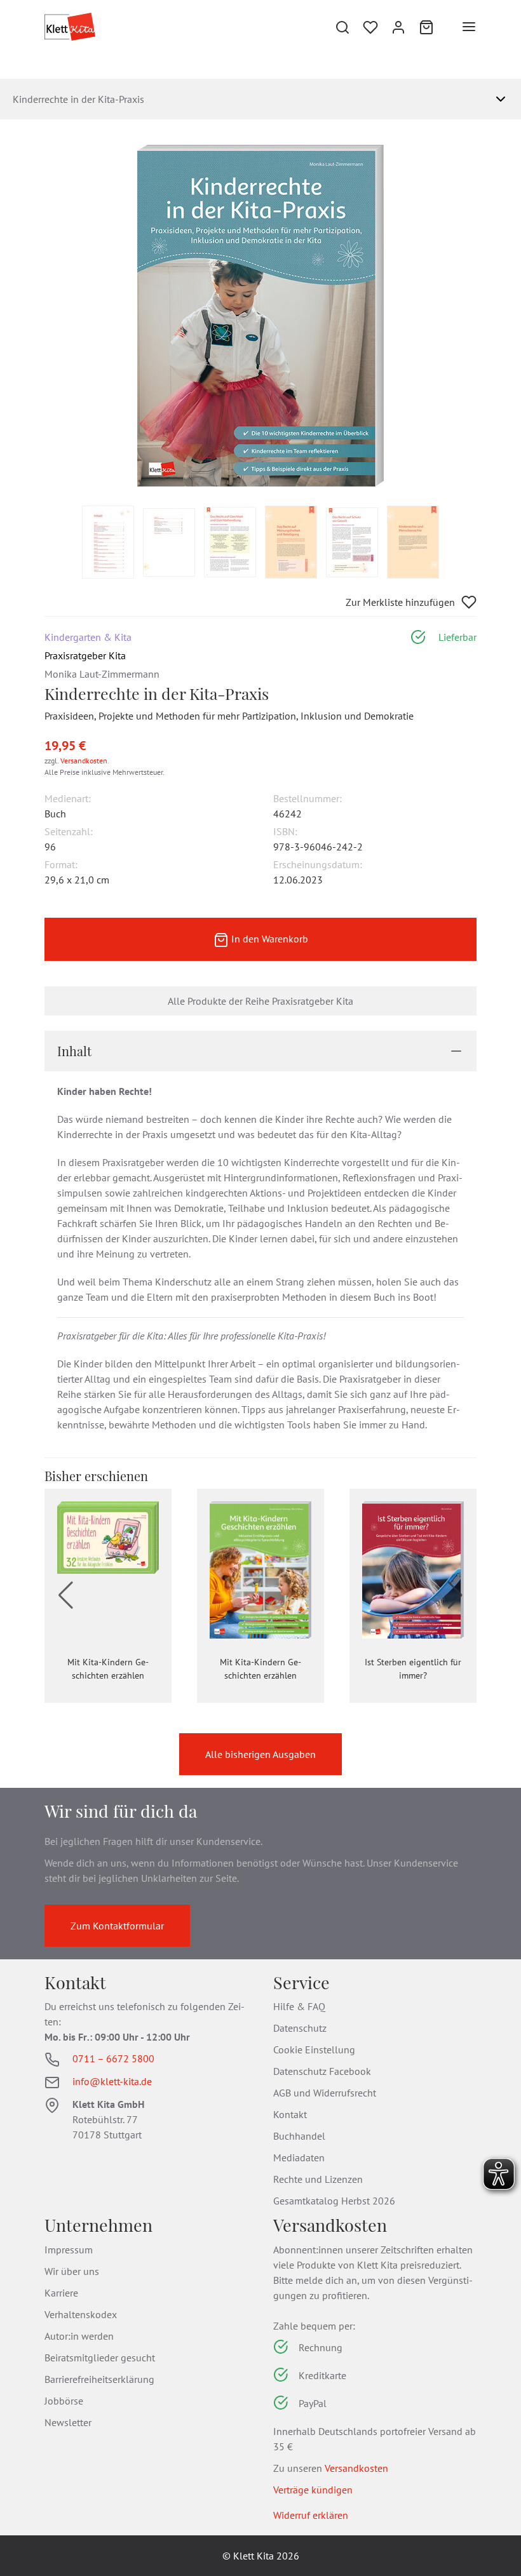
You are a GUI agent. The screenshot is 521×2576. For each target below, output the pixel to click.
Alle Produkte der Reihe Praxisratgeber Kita (260, 1001)
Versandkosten (84, 761)
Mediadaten (299, 2157)
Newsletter (68, 2422)
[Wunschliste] (370, 27)
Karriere (61, 2293)
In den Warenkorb (268, 939)
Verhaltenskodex (81, 2314)
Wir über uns (72, 2271)
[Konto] (398, 27)
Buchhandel (299, 2136)
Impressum (69, 2250)
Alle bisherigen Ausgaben (260, 1754)
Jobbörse (64, 2401)
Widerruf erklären (311, 2515)
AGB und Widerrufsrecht (325, 2093)
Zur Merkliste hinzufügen (400, 602)
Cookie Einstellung (314, 2049)
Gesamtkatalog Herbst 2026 (334, 2201)
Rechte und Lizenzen (318, 2179)
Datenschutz (300, 2028)
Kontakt (290, 2114)
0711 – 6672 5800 (113, 2058)
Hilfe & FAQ (299, 2006)
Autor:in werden (79, 2336)
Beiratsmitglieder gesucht (100, 2358)
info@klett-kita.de (112, 2081)
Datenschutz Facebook (322, 2071)
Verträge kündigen (313, 2490)
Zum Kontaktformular (117, 1926)
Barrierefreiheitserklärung (99, 2379)
